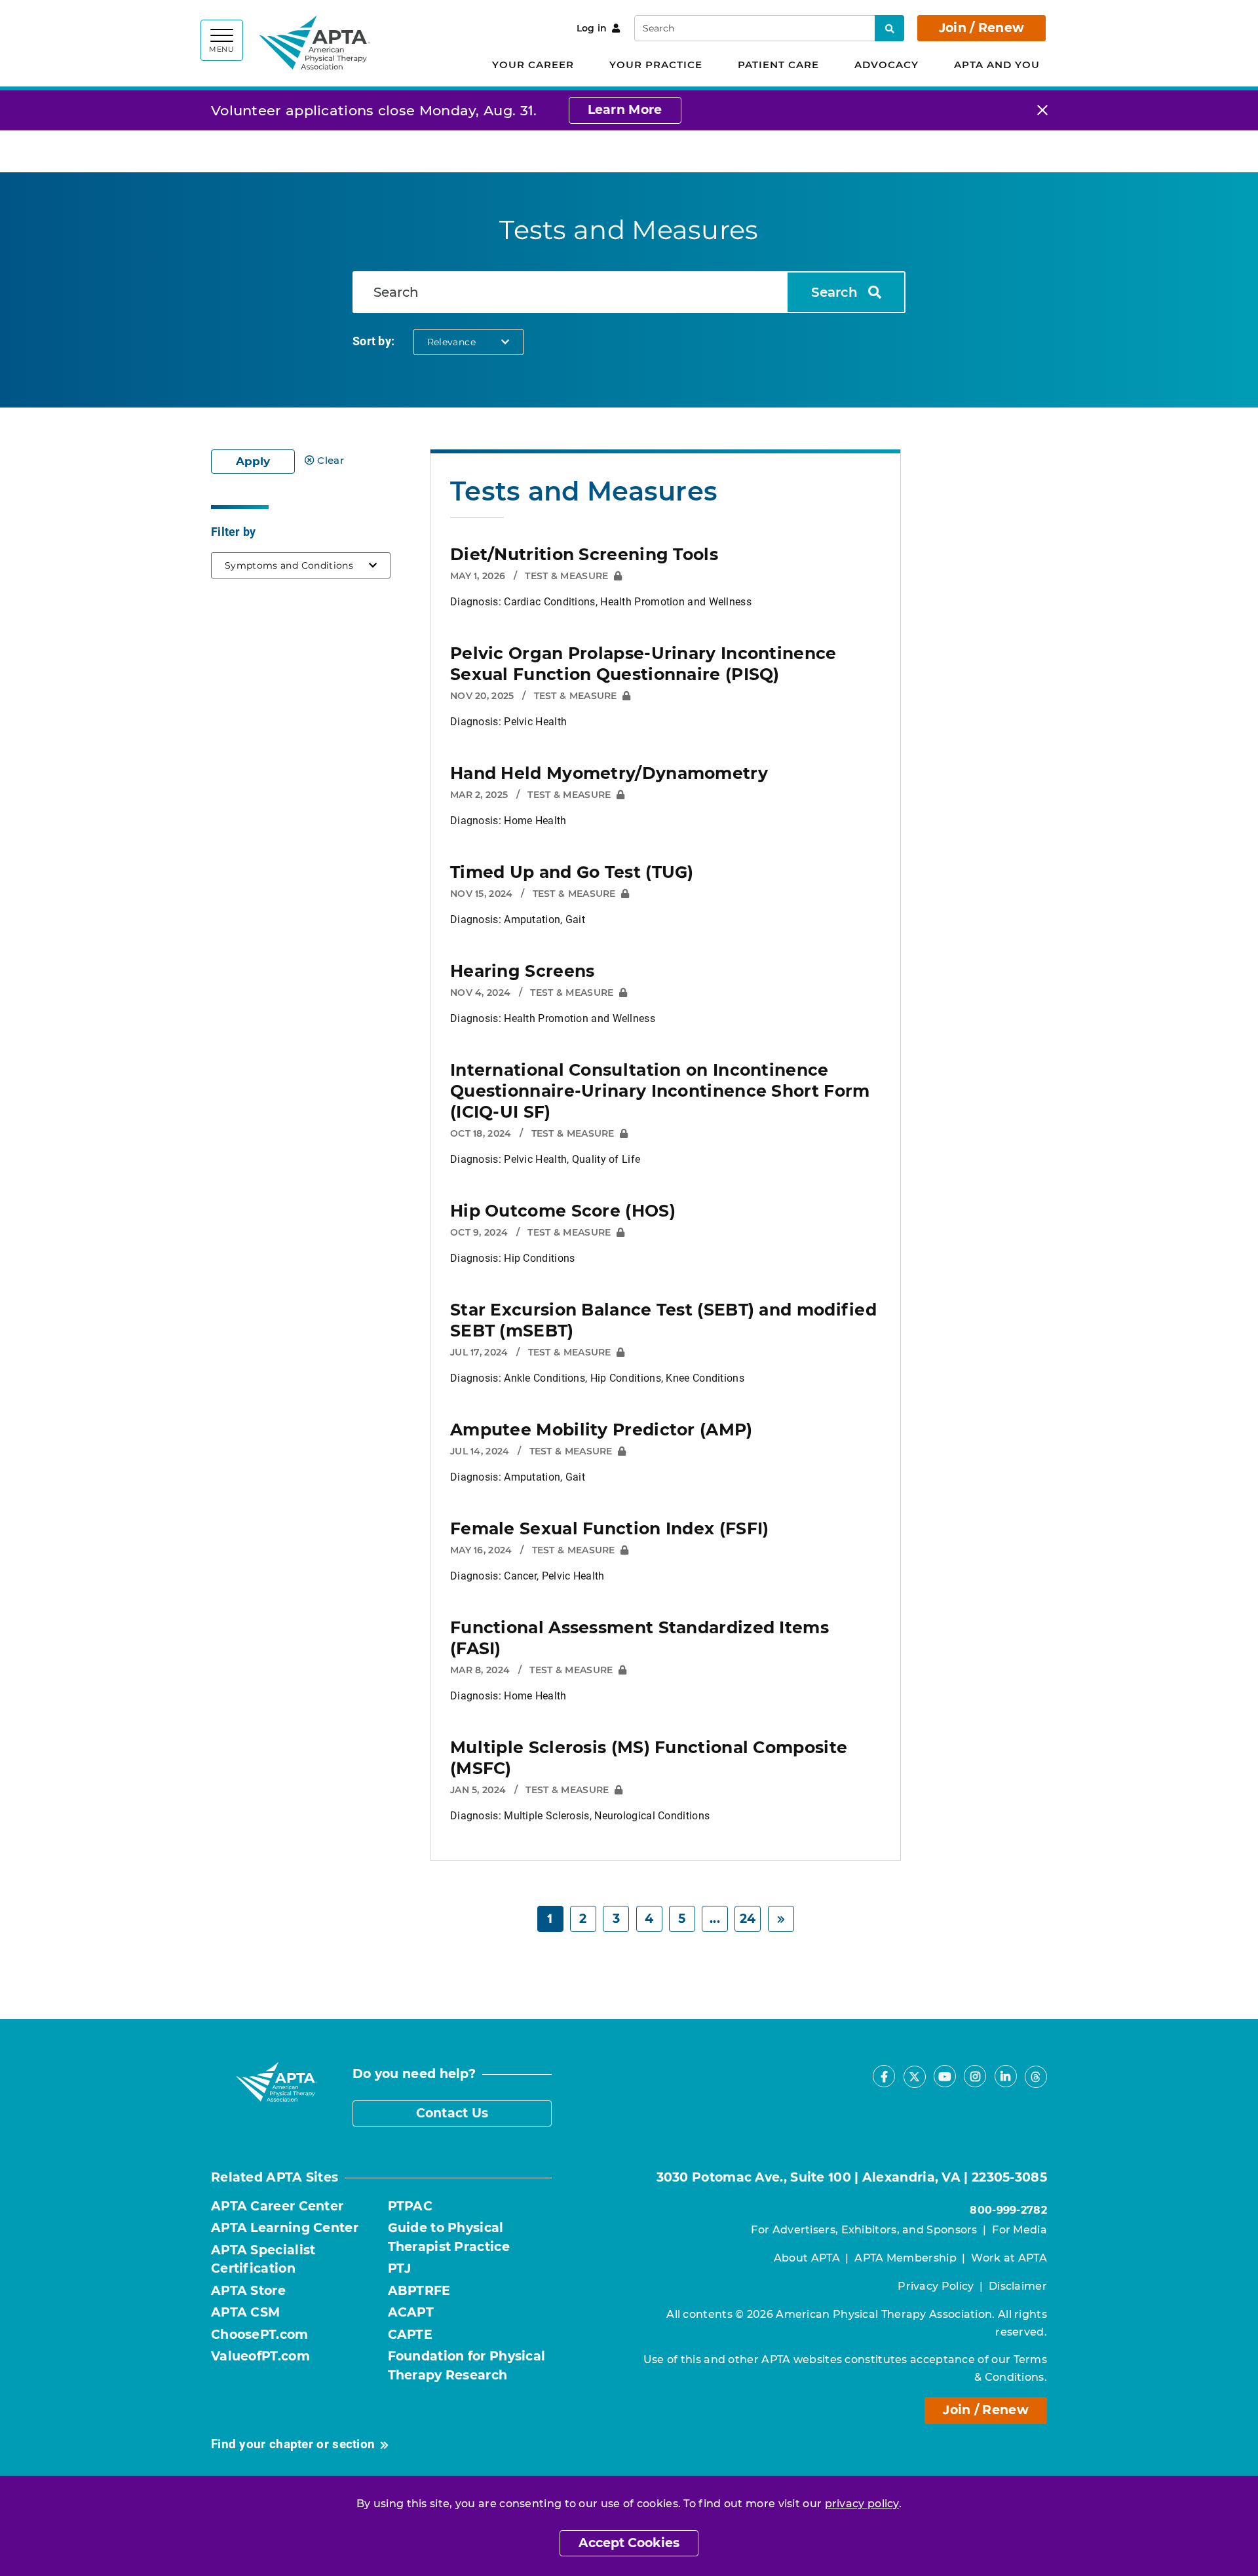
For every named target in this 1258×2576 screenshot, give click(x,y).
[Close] (1042, 110)
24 (748, 1919)
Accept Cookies (629, 2543)
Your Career (533, 65)
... (715, 1919)
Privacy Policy (936, 2286)
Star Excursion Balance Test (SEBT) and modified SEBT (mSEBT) (663, 1320)
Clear (331, 460)
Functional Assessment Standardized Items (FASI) (639, 1638)
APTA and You (997, 65)
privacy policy (862, 2504)
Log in (592, 28)
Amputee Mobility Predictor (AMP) (601, 1430)
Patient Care (778, 65)
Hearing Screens (523, 971)
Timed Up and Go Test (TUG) (572, 872)
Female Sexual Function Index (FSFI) (610, 1528)
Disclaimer (1018, 2286)
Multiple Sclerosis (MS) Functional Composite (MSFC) (649, 1758)
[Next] (781, 1919)
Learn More (625, 110)
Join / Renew (982, 28)
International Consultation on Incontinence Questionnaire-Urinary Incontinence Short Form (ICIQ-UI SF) (660, 1091)
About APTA (807, 2258)
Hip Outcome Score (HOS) (563, 1211)
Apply (253, 461)
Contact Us (452, 2113)
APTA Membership (905, 2258)
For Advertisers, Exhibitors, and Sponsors (864, 2230)
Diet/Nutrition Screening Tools (584, 554)
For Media (1020, 2230)
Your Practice (656, 65)
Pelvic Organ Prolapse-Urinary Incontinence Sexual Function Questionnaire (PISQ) (643, 664)
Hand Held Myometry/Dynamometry (609, 773)
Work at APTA (1009, 2258)
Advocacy (886, 65)
